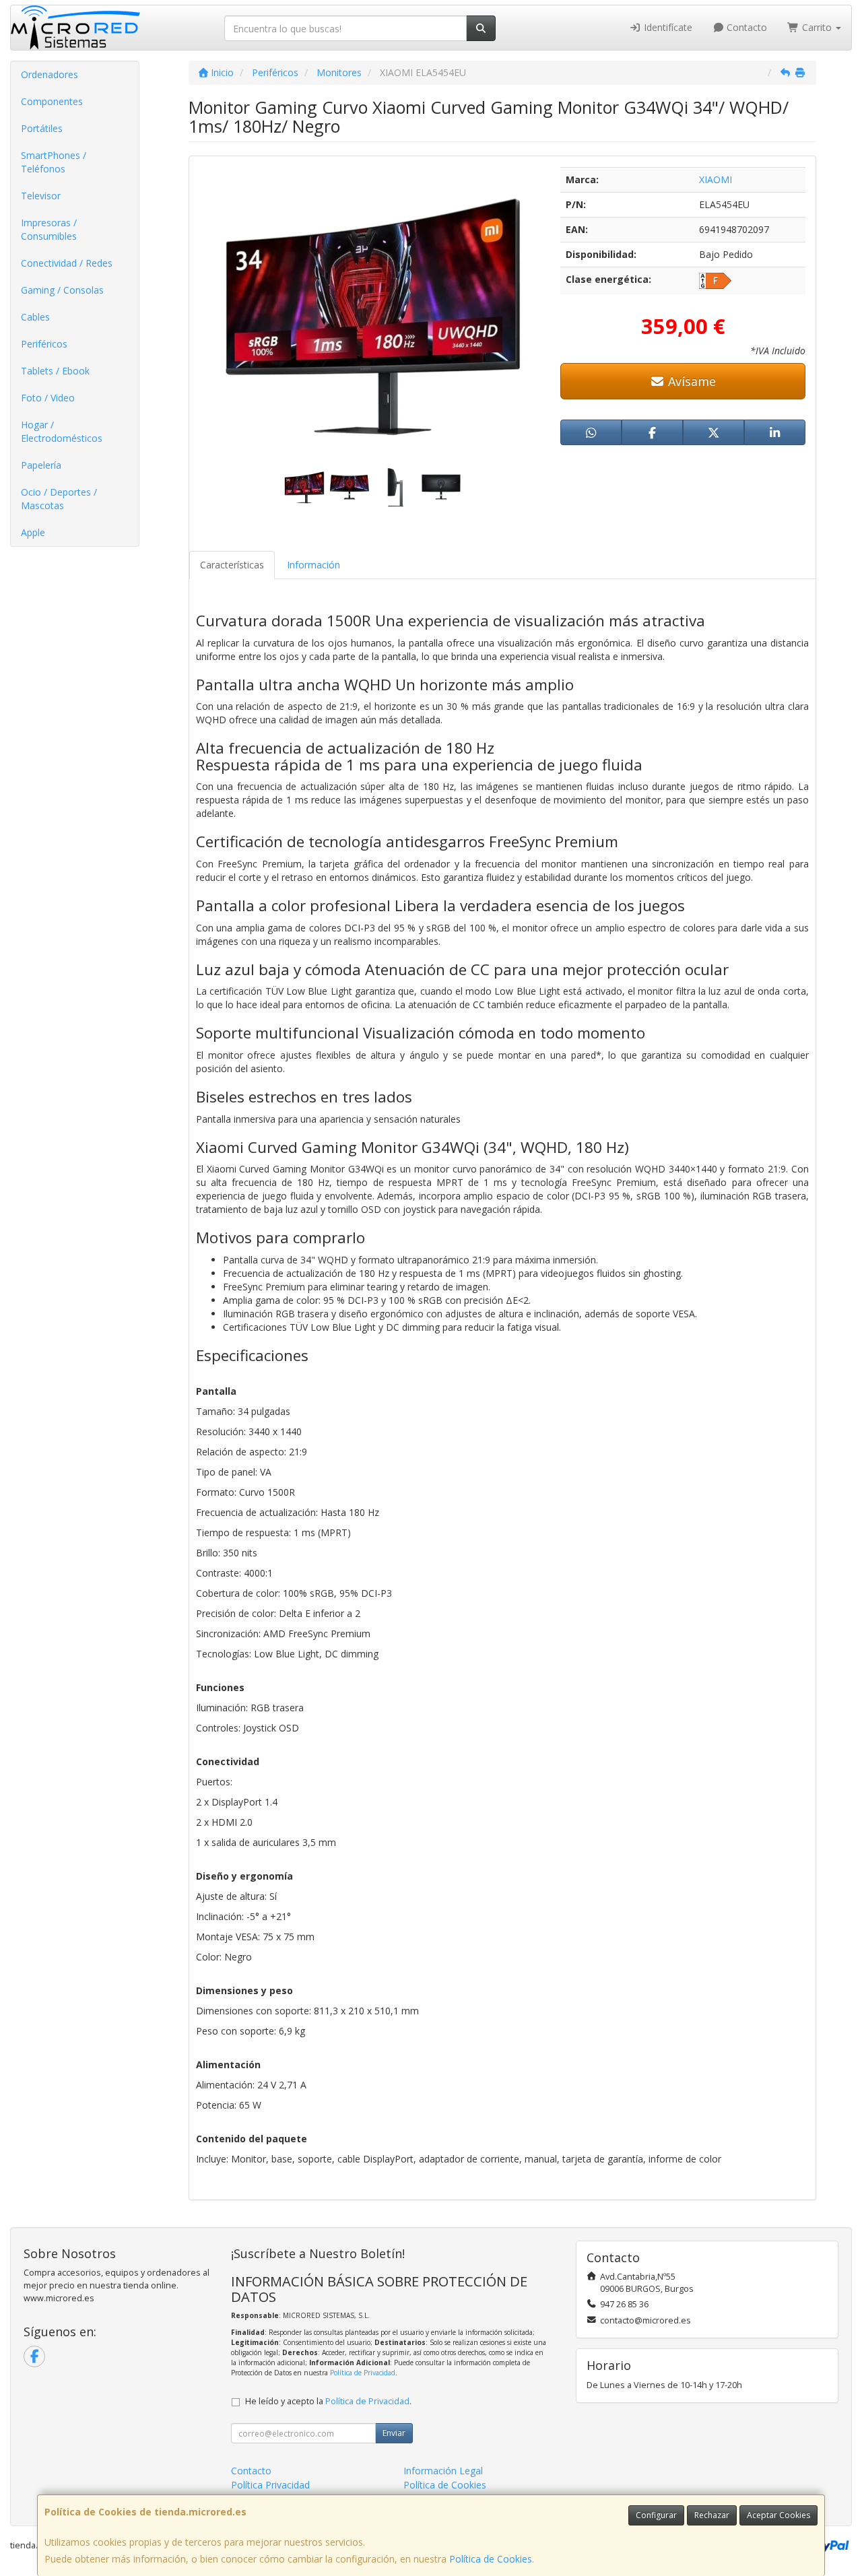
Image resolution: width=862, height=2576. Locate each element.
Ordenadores (49, 74)
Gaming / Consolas (62, 290)
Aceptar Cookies (778, 2515)
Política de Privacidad (363, 2373)
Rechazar (712, 2515)
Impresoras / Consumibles (49, 229)
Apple (33, 532)
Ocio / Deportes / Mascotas (59, 499)
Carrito (817, 27)
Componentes (52, 101)
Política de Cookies (491, 2559)
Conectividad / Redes (67, 263)
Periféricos (44, 344)
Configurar (656, 2515)
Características (232, 565)
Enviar (394, 2433)
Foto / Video (48, 398)
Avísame (690, 381)
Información (313, 565)
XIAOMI (716, 179)
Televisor (41, 196)
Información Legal (443, 2471)
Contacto (745, 27)
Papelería (41, 465)
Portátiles (42, 128)
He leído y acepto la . (328, 2401)
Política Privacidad (270, 2485)
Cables (35, 317)
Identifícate (667, 27)
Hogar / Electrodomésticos (62, 431)
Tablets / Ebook (55, 371)
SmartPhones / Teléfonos (54, 162)
